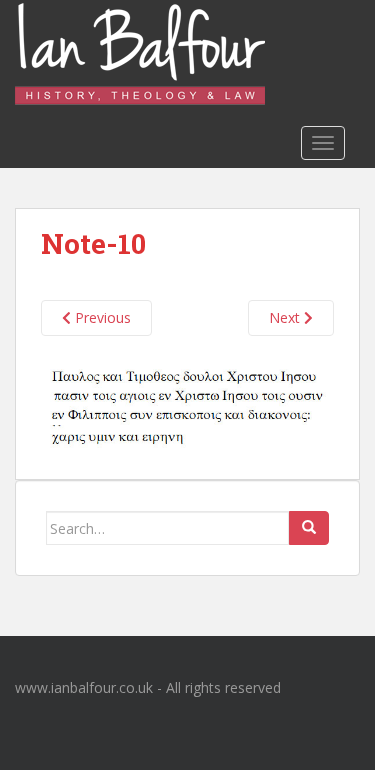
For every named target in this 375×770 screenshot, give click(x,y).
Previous (101, 317)
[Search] (309, 528)
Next (286, 317)
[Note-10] (187, 408)
